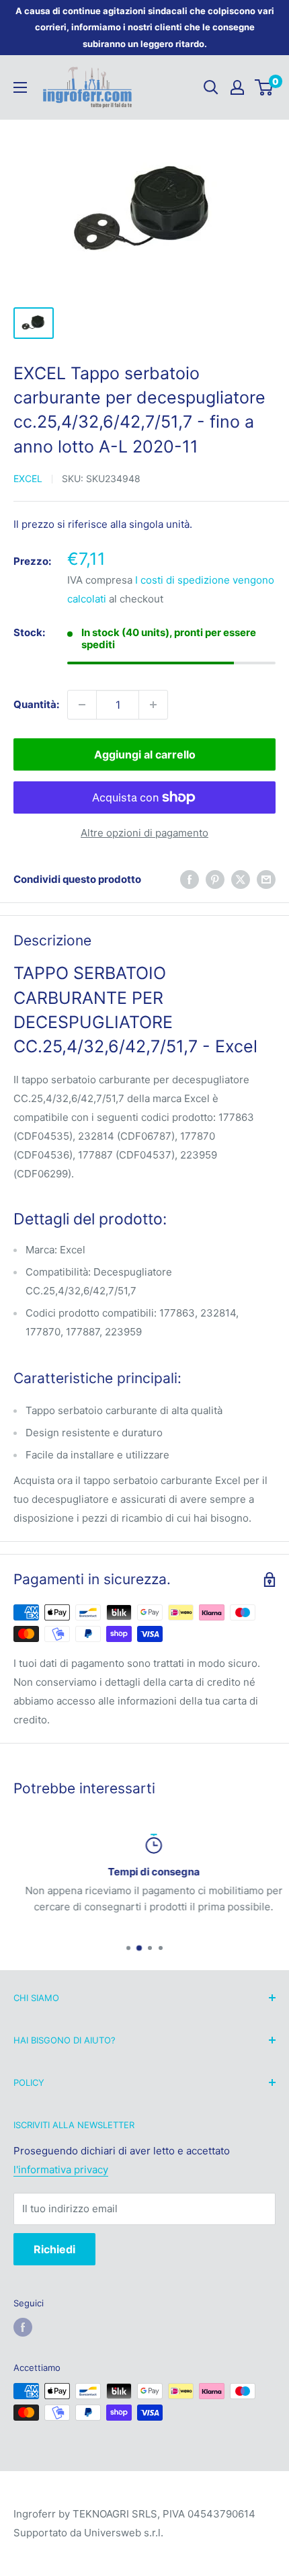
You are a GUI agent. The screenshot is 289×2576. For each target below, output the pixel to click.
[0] (264, 87)
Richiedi (54, 2249)
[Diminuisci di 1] (82, 705)
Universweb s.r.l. (124, 2533)
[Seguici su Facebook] (23, 2327)
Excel (28, 478)
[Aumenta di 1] (153, 705)
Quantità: (36, 704)
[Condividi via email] (266, 879)
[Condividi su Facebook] (190, 879)
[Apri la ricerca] (211, 87)
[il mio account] (237, 87)
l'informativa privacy (61, 2170)
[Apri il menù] (20, 87)
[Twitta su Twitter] (241, 879)
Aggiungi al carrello (145, 754)
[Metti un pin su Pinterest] (215, 879)
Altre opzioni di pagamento (144, 833)
